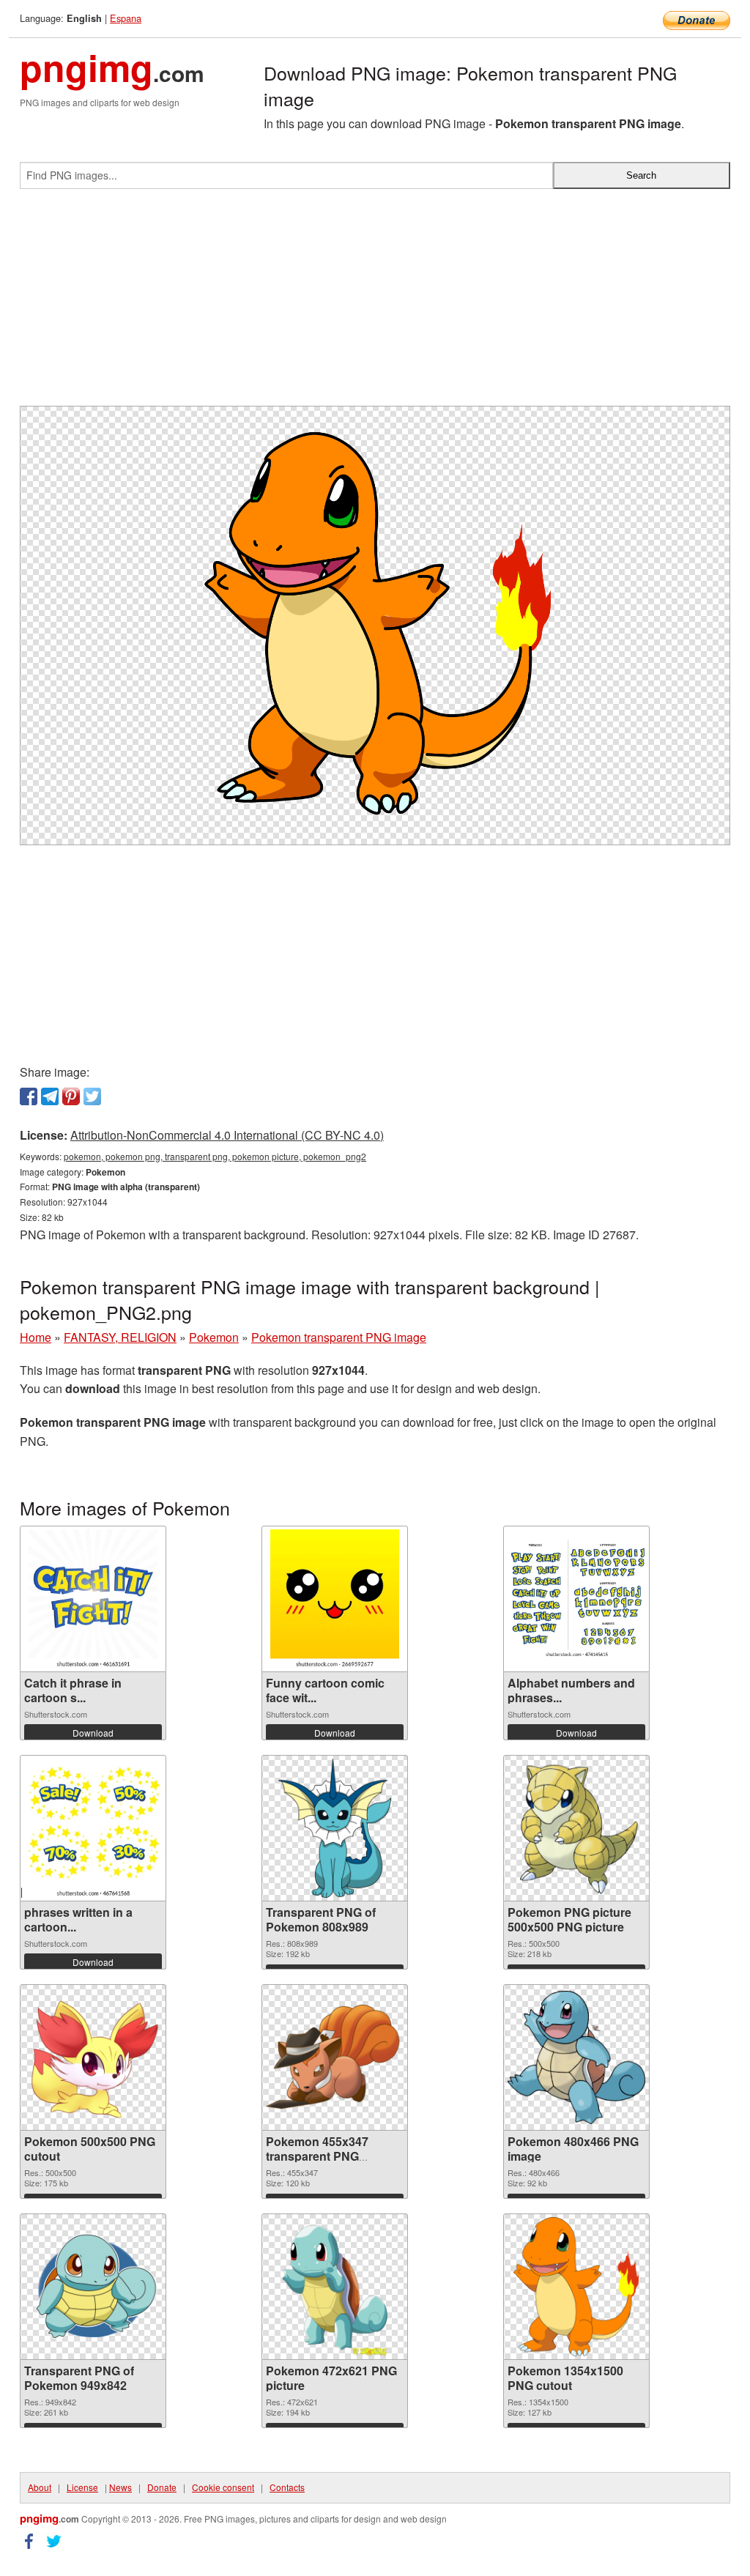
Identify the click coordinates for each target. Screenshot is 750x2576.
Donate (162, 2487)
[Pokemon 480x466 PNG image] (576, 2057)
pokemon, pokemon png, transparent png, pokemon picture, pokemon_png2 (215, 1156)
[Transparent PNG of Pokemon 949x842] (93, 2287)
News (120, 2487)
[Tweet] (92, 1096)
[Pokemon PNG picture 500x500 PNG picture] (576, 1828)
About (40, 2487)
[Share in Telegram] (50, 1096)
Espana (126, 18)
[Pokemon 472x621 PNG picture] (335, 2287)
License (82, 2487)
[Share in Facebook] (29, 1096)
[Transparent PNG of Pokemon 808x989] (335, 1828)
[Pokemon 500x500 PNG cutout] (93, 2057)
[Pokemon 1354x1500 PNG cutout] (576, 2287)
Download (93, 1733)
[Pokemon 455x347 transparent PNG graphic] (335, 2057)
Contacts (287, 2487)
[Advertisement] (375, 303)
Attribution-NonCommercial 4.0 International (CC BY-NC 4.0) (227, 1135)
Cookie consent (223, 2487)
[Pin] (71, 1096)
